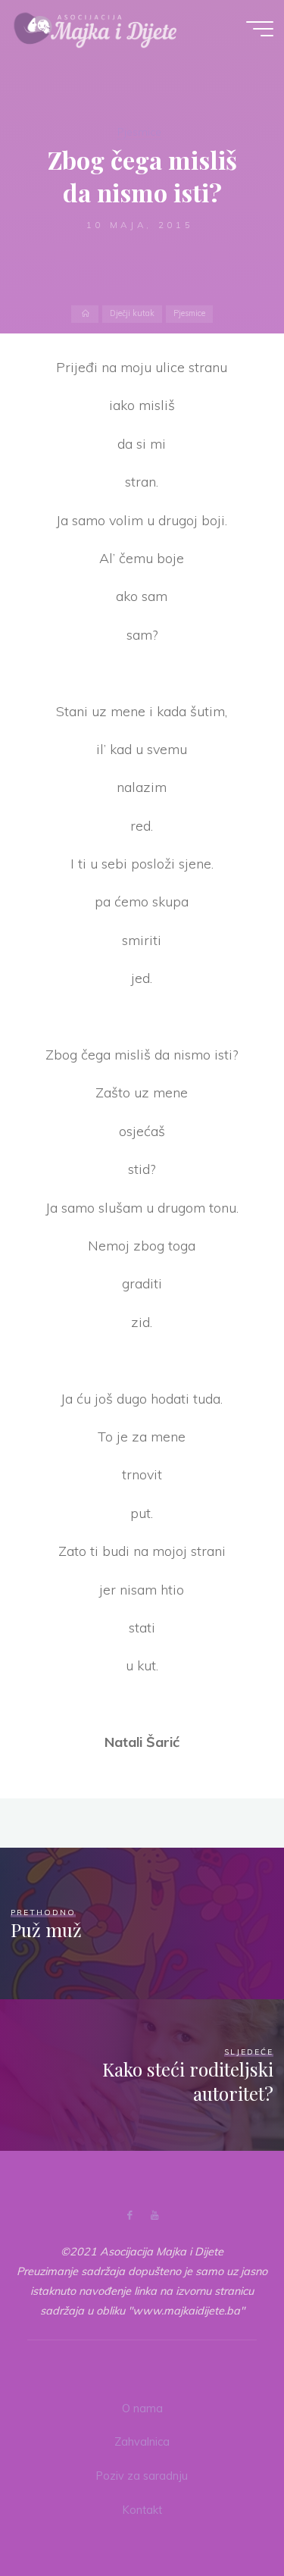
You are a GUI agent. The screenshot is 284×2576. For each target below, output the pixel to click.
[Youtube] (155, 2216)
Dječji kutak (132, 314)
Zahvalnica (142, 2442)
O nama (142, 2409)
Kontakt (142, 2510)
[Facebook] (129, 2216)
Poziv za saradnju (142, 2476)
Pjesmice (139, 132)
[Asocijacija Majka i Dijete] (95, 28)
